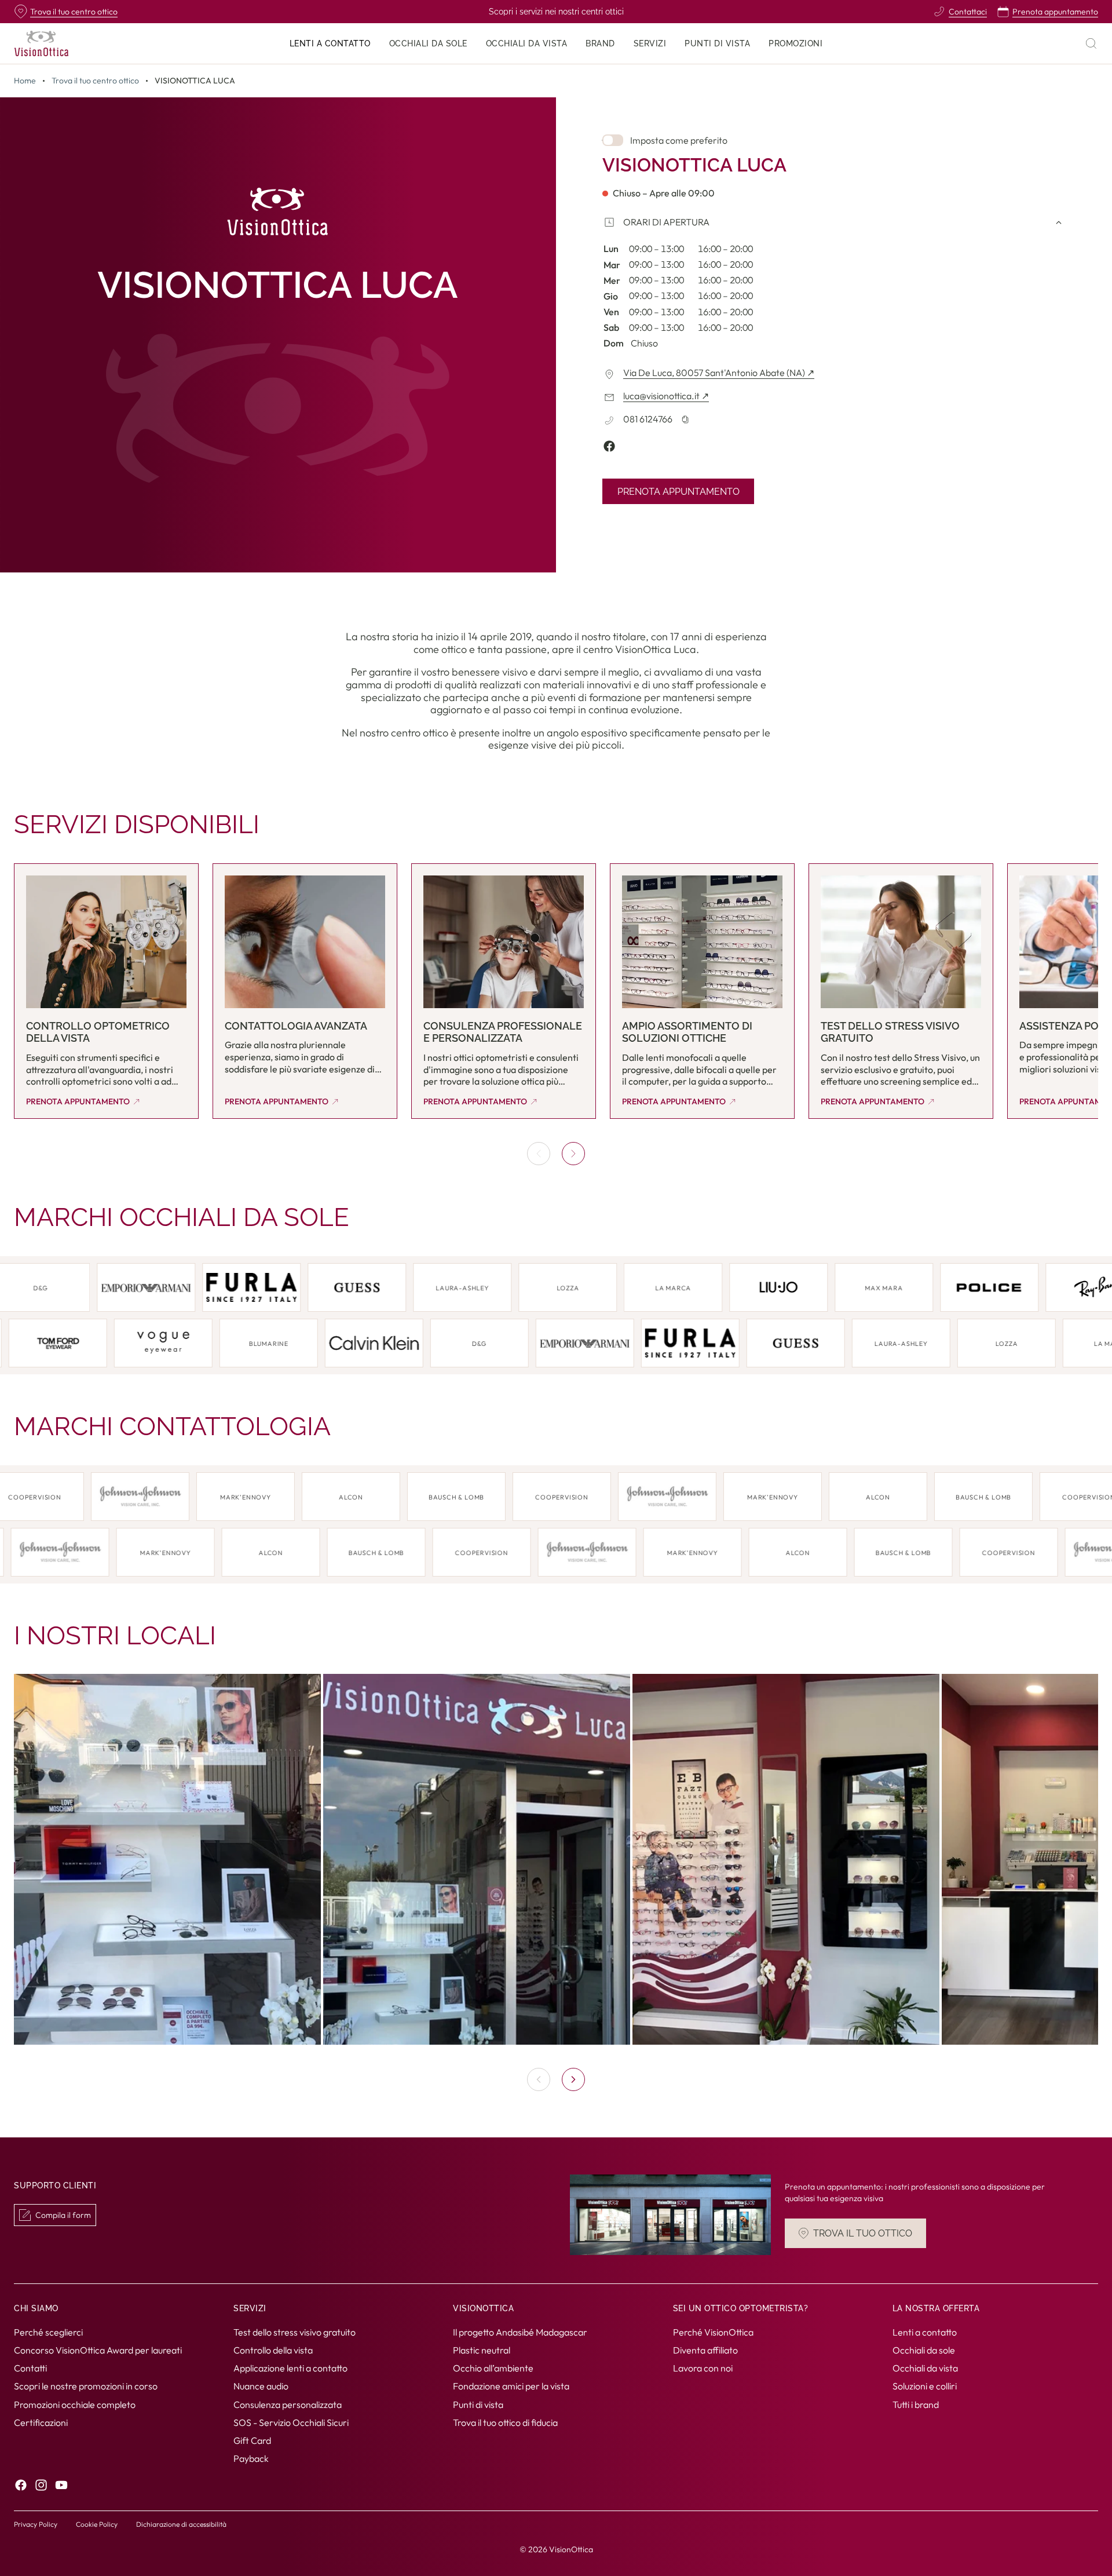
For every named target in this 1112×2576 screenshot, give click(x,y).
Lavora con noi (703, 2368)
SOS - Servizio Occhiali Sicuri (291, 2422)
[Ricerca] (1091, 43)
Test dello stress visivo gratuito (295, 2331)
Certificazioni (41, 2422)
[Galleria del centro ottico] (556, 1859)
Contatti (30, 2368)
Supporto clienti (55, 2186)
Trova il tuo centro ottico (95, 81)
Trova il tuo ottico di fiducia (505, 2422)
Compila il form (63, 2215)
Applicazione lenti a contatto (290, 2368)
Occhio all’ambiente (493, 2368)
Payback (251, 2458)
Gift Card (252, 2440)
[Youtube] (61, 2485)
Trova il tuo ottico (863, 2233)
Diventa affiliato (705, 2350)
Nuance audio (261, 2386)
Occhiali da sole (924, 2350)
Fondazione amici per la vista (511, 2386)
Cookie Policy (97, 2524)
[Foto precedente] (539, 2079)
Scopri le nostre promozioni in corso (86, 2386)
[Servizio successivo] (573, 1154)
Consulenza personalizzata (288, 2404)
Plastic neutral (482, 2350)
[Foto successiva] (573, 2079)
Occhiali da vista (925, 2368)
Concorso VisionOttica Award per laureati (98, 2350)
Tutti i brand (916, 2404)
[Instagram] (41, 2485)
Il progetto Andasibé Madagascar (520, 2331)
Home (25, 81)
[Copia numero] (685, 419)
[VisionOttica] (41, 43)
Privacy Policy (36, 2524)
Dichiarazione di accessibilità (181, 2524)
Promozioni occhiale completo (75, 2404)
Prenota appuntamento (678, 492)
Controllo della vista (273, 2350)
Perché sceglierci (48, 2331)
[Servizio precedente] (539, 1154)
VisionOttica (571, 2549)
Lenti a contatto (925, 2331)
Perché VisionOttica (713, 2331)
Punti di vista (478, 2404)
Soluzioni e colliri (925, 2386)
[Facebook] (21, 2485)
